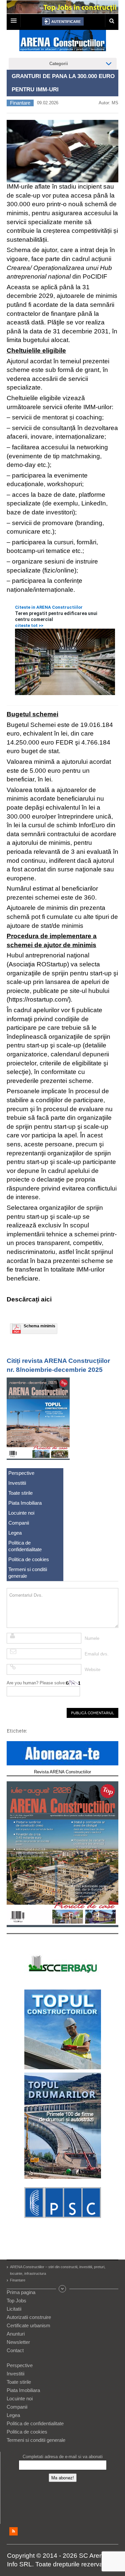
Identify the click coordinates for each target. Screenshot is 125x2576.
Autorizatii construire (29, 2317)
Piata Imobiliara (25, 1503)
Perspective (21, 1473)
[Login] (63, 21)
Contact (15, 2350)
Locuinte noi (21, 1513)
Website (92, 1670)
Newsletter (18, 2342)
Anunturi (16, 2334)
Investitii (17, 1483)
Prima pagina (21, 2292)
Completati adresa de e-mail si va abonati (63, 2457)
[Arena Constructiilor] (63, 43)
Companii (19, 1523)
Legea (15, 1533)
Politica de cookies (29, 1559)
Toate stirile (20, 1493)
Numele (92, 1638)
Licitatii (14, 2309)
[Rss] (13, 2531)
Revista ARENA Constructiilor (62, 1772)
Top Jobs (16, 2301)
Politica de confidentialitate (25, 1546)
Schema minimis (39, 1326)
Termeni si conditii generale (28, 1573)
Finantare (20, 103)
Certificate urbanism (28, 2325)
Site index (63, 2289)
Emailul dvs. (97, 1654)
